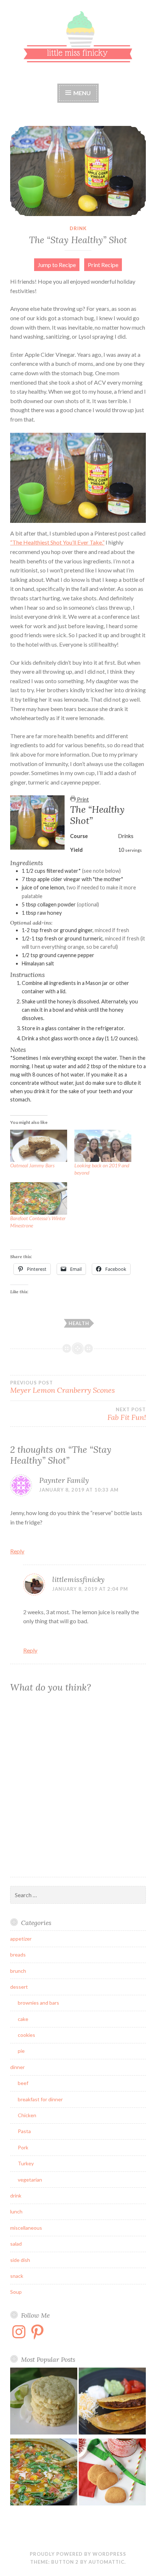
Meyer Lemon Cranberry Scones (63, 1387)
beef (23, 2083)
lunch (16, 2211)
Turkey (26, 2163)
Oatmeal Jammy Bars (32, 1165)
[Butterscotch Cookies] (112, 2473)
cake (23, 2019)
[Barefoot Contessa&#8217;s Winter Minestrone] (39, 1198)
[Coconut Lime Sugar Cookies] (44, 2402)
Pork (23, 2147)
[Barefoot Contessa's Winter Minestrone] (44, 2473)
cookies (26, 2035)
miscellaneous (26, 2228)
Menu (81, 93)
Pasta (24, 2131)
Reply (17, 1551)
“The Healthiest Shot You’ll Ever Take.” (57, 542)
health (79, 1323)
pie (21, 2051)
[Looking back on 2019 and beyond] (103, 1146)
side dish (20, 2260)
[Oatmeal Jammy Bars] (39, 1146)
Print (82, 800)
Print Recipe (103, 265)
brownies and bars (38, 2003)
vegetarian (30, 2180)
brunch (18, 1971)
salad (16, 2244)
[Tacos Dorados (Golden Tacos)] (112, 2402)
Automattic (106, 2562)
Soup (16, 2292)
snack (17, 2276)
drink (78, 228)
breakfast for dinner (40, 2099)
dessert (19, 1987)
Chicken (27, 2115)
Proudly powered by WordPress (78, 2554)
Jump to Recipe (57, 265)
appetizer (21, 1939)
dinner (17, 2067)
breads (18, 1955)
